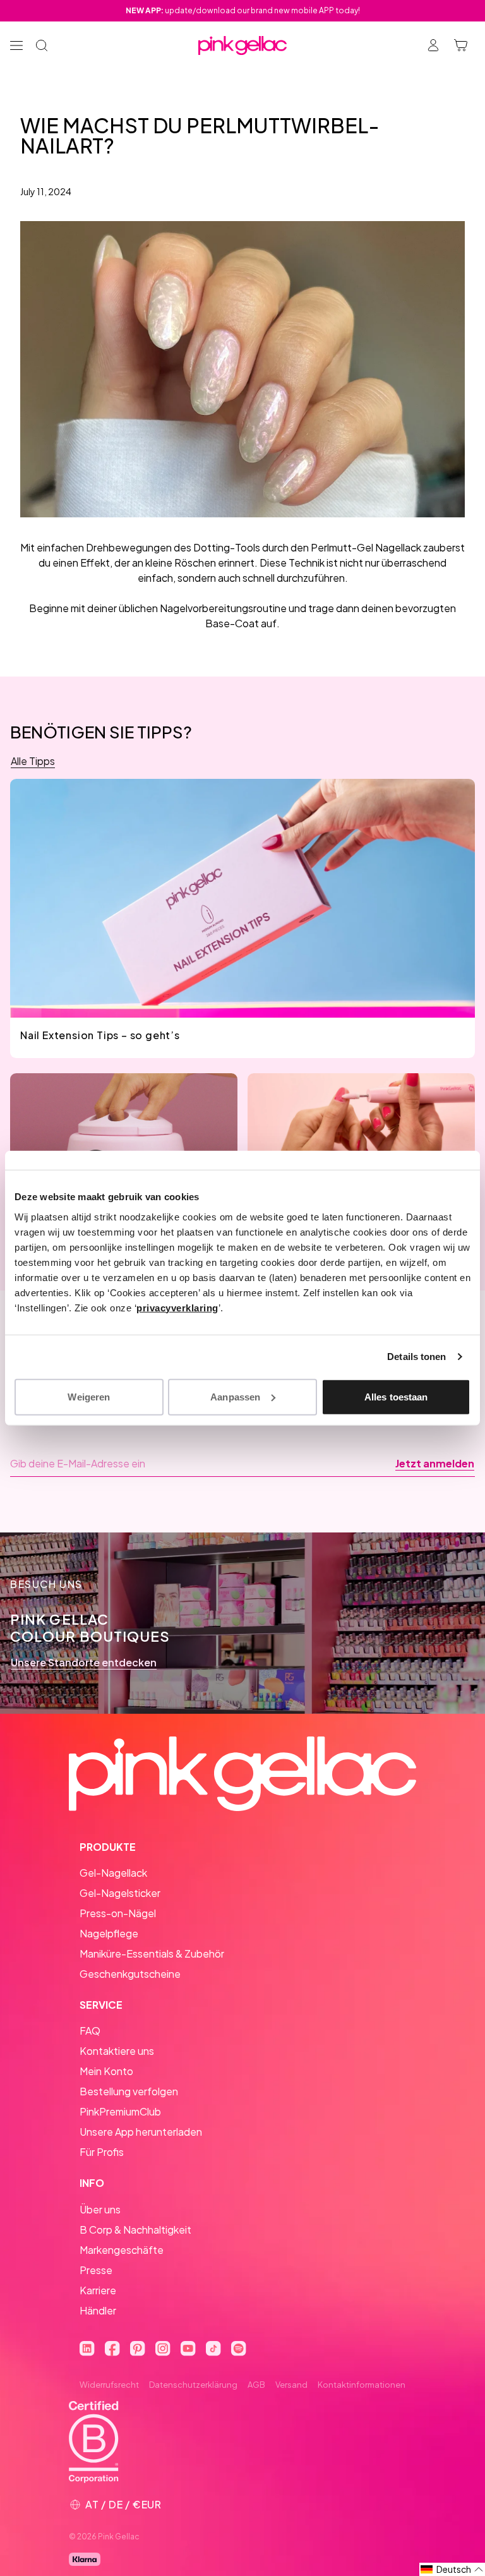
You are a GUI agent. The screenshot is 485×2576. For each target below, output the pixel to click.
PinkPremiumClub (120, 2111)
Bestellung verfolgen (129, 2091)
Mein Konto (106, 2071)
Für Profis (102, 2152)
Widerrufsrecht (109, 2385)
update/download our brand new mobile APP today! (243, 10)
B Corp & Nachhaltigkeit (135, 2230)
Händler (98, 2310)
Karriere (98, 2290)
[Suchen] (42, 45)
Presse (96, 2270)
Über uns (100, 2209)
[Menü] (16, 45)
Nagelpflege (109, 1933)
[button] (452, 2569)
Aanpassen (235, 1396)
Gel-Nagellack (113, 1873)
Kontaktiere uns (117, 2051)
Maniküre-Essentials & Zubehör (152, 1953)
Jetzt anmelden (435, 1464)
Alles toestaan (396, 1396)
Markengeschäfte (122, 2250)
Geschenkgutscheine (130, 1974)
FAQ (90, 2031)
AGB (256, 2385)
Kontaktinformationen (362, 2385)
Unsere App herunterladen (141, 2132)
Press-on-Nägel (118, 1913)
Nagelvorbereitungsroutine (223, 608)
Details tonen (416, 1357)
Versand (291, 2385)
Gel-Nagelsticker (120, 1893)
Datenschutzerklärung (193, 2385)
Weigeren (89, 1396)
